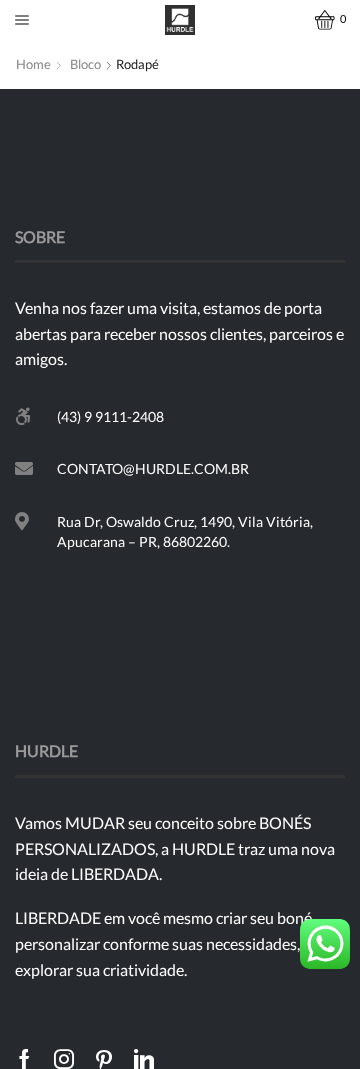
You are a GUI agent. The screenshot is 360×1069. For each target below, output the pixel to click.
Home (33, 64)
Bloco (85, 64)
